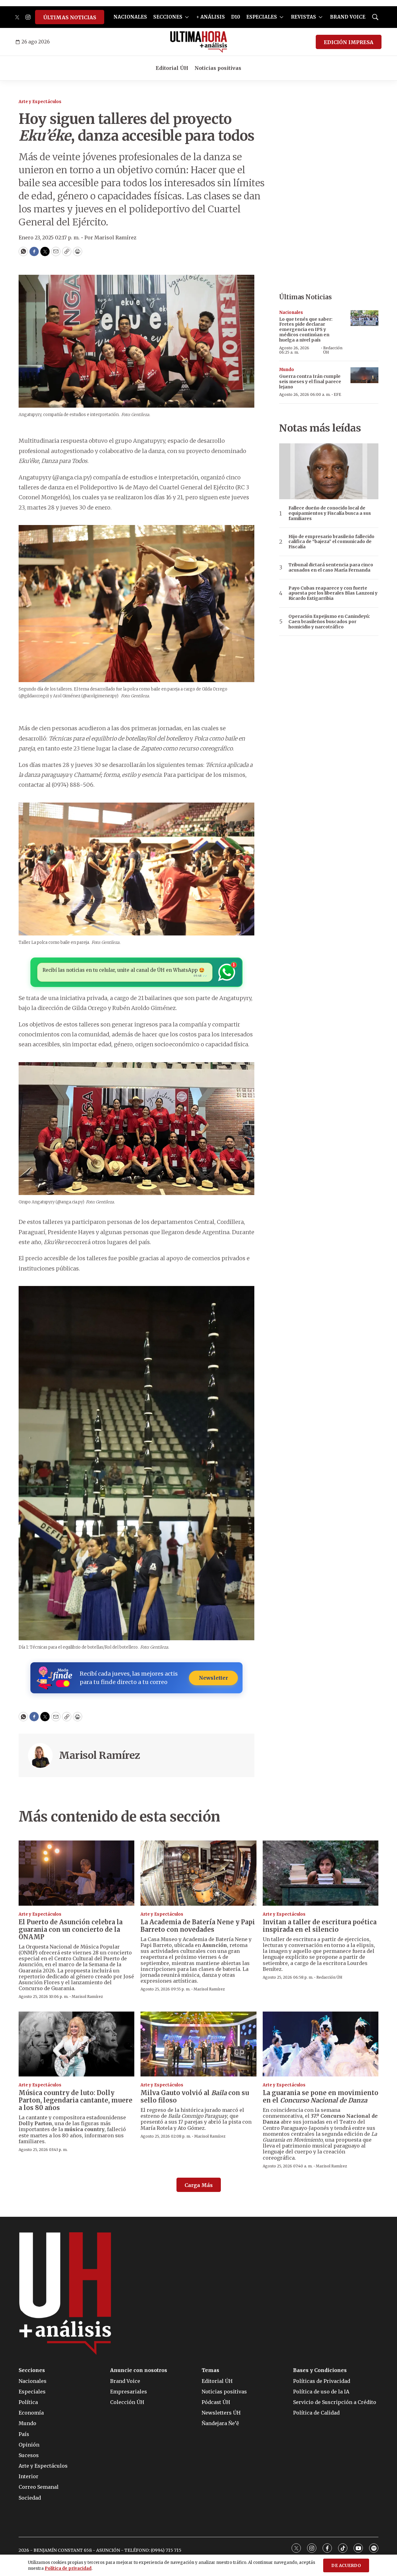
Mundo (287, 370)
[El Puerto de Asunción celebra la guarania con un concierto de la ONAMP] (76, 1873)
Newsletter (213, 1678)
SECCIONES (168, 17)
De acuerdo (346, 2566)
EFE (337, 394)
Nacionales (291, 312)
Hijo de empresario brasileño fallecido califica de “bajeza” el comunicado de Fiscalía (331, 542)
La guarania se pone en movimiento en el (321, 2096)
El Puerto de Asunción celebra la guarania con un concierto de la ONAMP (71, 1929)
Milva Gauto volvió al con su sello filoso (195, 2096)
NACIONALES (130, 17)
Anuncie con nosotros (139, 2370)
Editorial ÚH (172, 68)
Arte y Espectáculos (40, 102)
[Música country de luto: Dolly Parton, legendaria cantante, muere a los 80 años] (76, 2044)
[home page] (199, 42)
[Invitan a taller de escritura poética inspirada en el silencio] (321, 1873)
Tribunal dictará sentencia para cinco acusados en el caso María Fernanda (331, 568)
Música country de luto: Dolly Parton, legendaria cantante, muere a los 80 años (76, 2100)
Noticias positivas (218, 68)
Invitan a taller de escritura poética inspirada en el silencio (320, 1926)
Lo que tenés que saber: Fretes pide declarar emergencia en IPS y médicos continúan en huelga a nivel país (306, 330)
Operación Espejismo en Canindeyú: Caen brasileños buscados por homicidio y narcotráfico (329, 622)
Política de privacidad (68, 2568)
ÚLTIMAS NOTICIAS (70, 17)
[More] (187, 17)
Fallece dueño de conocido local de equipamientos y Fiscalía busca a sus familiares (330, 513)
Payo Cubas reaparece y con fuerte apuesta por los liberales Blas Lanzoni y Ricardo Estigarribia (333, 593)
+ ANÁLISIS (211, 17)
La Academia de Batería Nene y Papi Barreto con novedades (198, 1926)
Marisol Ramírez (100, 1755)
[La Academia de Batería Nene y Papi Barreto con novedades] (198, 1873)
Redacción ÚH (333, 350)
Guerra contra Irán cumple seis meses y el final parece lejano (310, 382)
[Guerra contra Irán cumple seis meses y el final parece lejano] (364, 375)
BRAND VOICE (348, 17)
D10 (236, 17)
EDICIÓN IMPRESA (349, 42)
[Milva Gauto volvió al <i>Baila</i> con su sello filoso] (198, 2044)
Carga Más (199, 2185)
